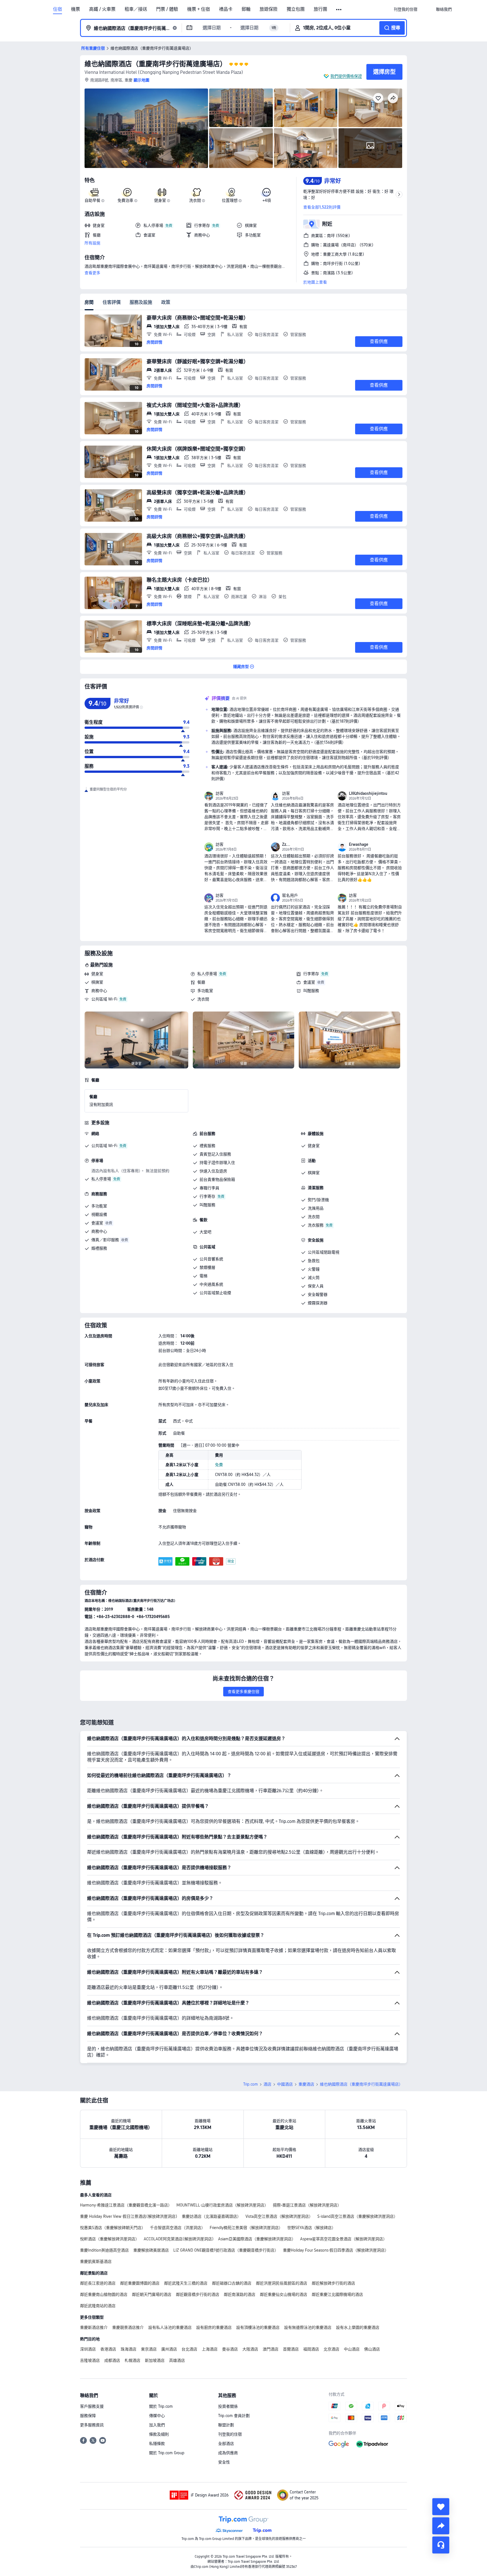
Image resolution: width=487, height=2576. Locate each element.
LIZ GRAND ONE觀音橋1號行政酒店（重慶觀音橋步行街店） (226, 2250)
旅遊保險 (269, 9)
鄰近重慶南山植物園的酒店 (104, 2294)
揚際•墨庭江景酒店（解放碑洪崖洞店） (307, 2205)
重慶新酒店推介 (94, 2327)
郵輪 (246, 9)
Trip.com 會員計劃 (234, 2416)
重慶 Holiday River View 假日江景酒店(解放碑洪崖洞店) (129, 2216)
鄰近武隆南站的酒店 (98, 2306)
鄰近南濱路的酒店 (240, 2294)
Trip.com (251, 2084)
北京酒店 (331, 2349)
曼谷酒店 (230, 2349)
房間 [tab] (89, 302)
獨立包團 (296, 9)
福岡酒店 (311, 2349)
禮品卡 (226, 9)
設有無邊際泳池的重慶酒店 (308, 2327)
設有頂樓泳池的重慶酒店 (258, 2327)
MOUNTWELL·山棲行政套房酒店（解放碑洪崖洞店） (222, 2205)
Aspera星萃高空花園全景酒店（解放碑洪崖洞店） (344, 2239)
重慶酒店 (306, 2084)
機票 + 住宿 (199, 9)
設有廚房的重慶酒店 (214, 2327)
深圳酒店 (88, 2349)
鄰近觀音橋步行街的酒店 (198, 2294)
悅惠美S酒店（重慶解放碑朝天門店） (113, 2228)
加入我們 (157, 2425)
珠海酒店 (129, 2349)
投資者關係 (228, 2406)
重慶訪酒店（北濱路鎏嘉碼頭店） (211, 2216)
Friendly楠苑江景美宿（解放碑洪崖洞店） (246, 2228)
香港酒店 (108, 2349)
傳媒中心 (157, 2416)
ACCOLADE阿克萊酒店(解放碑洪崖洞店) (179, 2239)
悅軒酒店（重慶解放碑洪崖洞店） (110, 2239)
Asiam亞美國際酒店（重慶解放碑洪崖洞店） (257, 2239)
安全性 (224, 2462)
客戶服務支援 (92, 2406)
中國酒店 (285, 2084)
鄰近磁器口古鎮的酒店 (232, 2283)
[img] (146, 128)
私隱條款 (157, 2444)
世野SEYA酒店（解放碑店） (311, 2228)
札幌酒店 (132, 2360)
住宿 (57, 9)
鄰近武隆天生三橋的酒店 (186, 2283)
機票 (76, 9)
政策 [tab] (166, 302)
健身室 (97, 974)
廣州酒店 (169, 2349)
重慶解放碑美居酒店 (151, 2250)
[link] (406, 9)
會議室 (309, 982)
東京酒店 (149, 2349)
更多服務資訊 (92, 2425)
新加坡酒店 (155, 2360)
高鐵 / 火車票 (102, 9)
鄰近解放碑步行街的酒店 (333, 2283)
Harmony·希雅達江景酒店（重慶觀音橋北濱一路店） (126, 2205)
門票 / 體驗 (167, 9)
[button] (339, 10)
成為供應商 (228, 2453)
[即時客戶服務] (441, 2545)
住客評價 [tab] (112, 302)
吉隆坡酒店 (90, 2360)
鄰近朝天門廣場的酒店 (152, 2294)
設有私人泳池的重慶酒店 (170, 2327)
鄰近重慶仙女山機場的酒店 (284, 2294)
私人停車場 (207, 974)
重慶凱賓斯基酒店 (96, 2261)
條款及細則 (159, 2434)
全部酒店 (226, 2444)
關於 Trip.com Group (167, 2453)
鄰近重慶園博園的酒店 (140, 2283)
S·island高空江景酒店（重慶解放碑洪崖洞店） (357, 2216)
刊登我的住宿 (230, 2434)
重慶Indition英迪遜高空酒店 (104, 2250)
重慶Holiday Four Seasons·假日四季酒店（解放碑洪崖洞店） (336, 2250)
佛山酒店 (372, 2349)
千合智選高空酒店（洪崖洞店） (178, 2228)
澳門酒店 (271, 2349)
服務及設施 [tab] (141, 302)
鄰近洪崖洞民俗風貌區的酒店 (282, 2283)
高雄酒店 (177, 2360)
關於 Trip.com (161, 2406)
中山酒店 (352, 2349)
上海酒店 (210, 2349)
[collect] (441, 2507)
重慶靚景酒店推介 (128, 2327)
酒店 (267, 2084)
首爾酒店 (291, 2349)
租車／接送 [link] (136, 9)
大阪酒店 (250, 2349)
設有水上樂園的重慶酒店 (358, 2327)
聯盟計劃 (226, 2425)
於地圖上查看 (315, 282)
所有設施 (92, 243)
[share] (441, 2526)
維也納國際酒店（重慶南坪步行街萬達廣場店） (156, 64)
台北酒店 (189, 2349)
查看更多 (92, 273)
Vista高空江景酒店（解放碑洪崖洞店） (279, 2216)
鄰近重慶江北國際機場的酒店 (337, 2294)
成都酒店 (112, 2360)
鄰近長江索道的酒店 (98, 2283)
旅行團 (320, 9)
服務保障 (88, 2416)
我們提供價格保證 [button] (346, 76)
